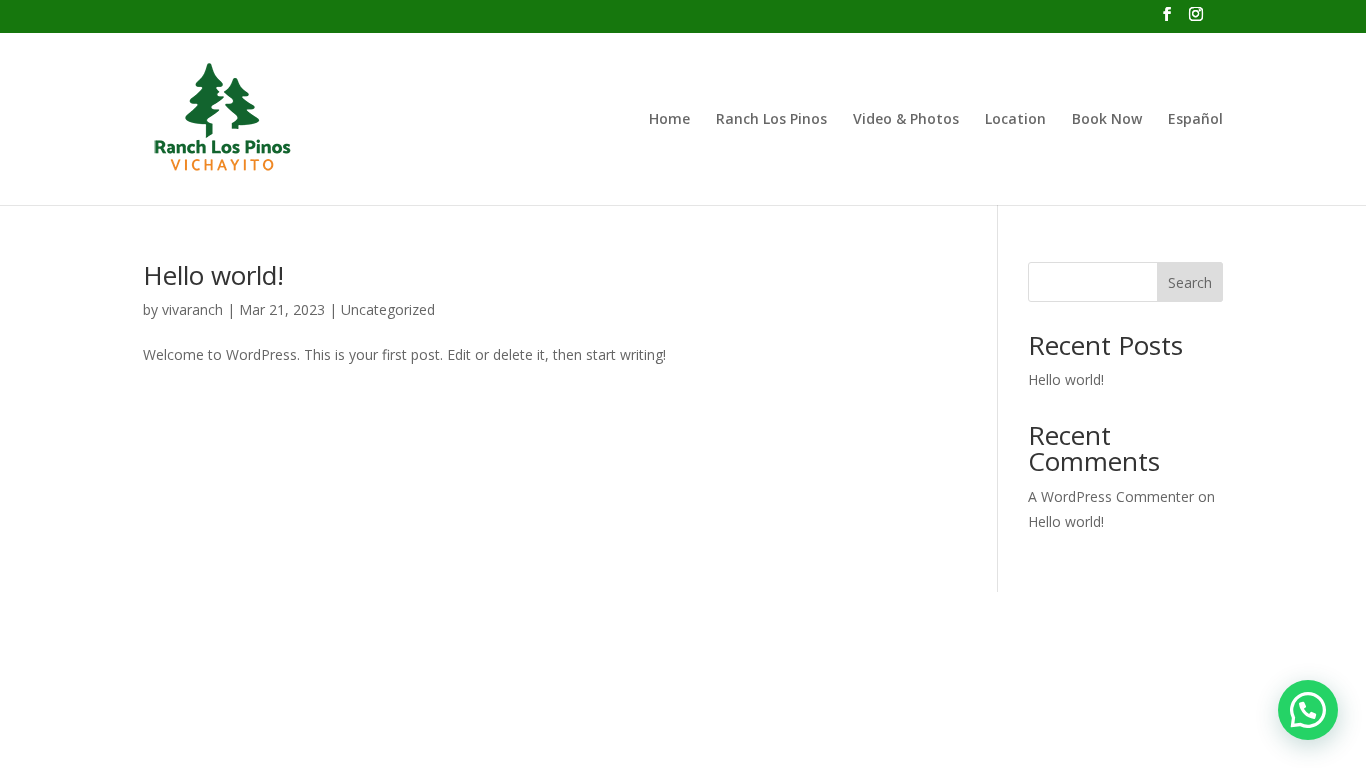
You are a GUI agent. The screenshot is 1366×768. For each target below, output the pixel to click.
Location (1015, 120)
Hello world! (213, 275)
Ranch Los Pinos (771, 120)
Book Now (1107, 120)
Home (669, 120)
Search (1190, 282)
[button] (1308, 710)
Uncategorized (388, 309)
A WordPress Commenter (1111, 496)
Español (1195, 120)
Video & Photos (906, 120)
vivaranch (192, 309)
